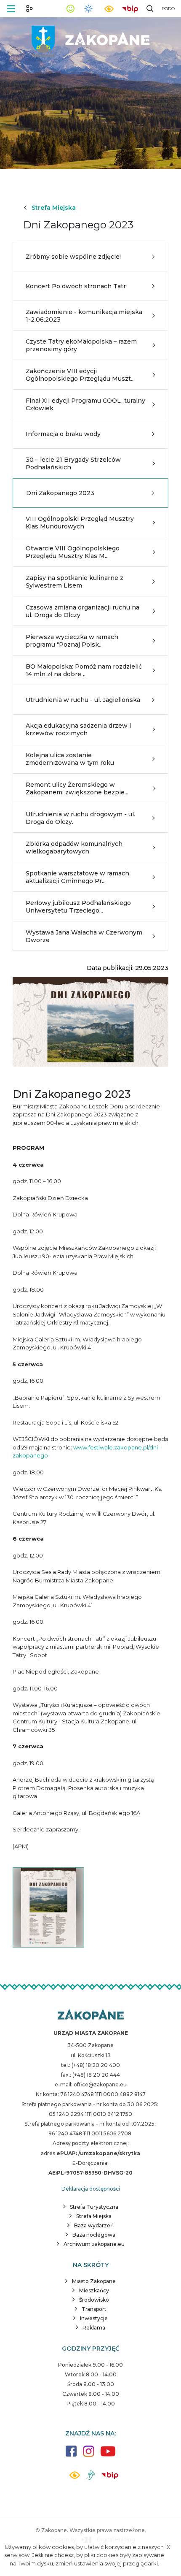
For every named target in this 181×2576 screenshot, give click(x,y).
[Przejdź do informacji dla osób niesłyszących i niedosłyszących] (91, 2478)
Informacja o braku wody (63, 434)
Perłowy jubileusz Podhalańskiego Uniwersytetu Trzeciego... (78, 907)
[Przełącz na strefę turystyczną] (29, 8)
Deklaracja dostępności (91, 2189)
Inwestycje (94, 2318)
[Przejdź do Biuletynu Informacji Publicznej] (130, 8)
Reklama (94, 2328)
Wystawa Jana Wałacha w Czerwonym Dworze (84, 936)
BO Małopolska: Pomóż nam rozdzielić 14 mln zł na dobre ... (84, 670)
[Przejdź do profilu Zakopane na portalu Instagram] (89, 2455)
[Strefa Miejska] (90, 38)
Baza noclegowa (94, 2235)
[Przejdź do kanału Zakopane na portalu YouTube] (108, 2456)
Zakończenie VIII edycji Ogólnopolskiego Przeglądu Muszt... (80, 375)
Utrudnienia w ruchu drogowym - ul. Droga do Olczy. (80, 818)
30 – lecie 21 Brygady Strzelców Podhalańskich (73, 463)
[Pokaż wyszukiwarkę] (150, 8)
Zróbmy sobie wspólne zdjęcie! (73, 257)
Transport (94, 2309)
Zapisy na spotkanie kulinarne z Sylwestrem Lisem (75, 582)
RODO (168, 9)
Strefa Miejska (54, 208)
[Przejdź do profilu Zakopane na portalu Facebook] (71, 2455)
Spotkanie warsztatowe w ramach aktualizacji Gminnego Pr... (77, 877)
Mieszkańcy (94, 2290)
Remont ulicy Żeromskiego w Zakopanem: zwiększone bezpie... (77, 788)
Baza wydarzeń (94, 2225)
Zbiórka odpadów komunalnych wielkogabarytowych (74, 848)
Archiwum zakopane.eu (94, 2244)
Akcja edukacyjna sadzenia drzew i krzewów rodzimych (78, 729)
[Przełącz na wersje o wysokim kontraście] (75, 2477)
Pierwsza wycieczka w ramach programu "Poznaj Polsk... (72, 641)
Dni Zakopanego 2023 (60, 493)
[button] (11, 9)
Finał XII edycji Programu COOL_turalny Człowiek (85, 404)
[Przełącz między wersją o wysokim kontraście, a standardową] (109, 9)
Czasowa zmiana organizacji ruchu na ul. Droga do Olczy (83, 611)
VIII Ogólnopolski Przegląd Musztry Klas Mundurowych (80, 523)
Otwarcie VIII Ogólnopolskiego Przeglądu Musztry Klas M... (73, 552)
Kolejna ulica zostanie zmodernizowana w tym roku (70, 759)
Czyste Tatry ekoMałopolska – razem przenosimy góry (81, 345)
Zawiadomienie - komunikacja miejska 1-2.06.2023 (84, 316)
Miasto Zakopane (94, 2281)
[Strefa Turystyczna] (91, 2015)
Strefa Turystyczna (94, 2207)
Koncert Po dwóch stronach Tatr (76, 286)
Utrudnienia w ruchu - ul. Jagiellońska (83, 700)
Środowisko (94, 2300)
